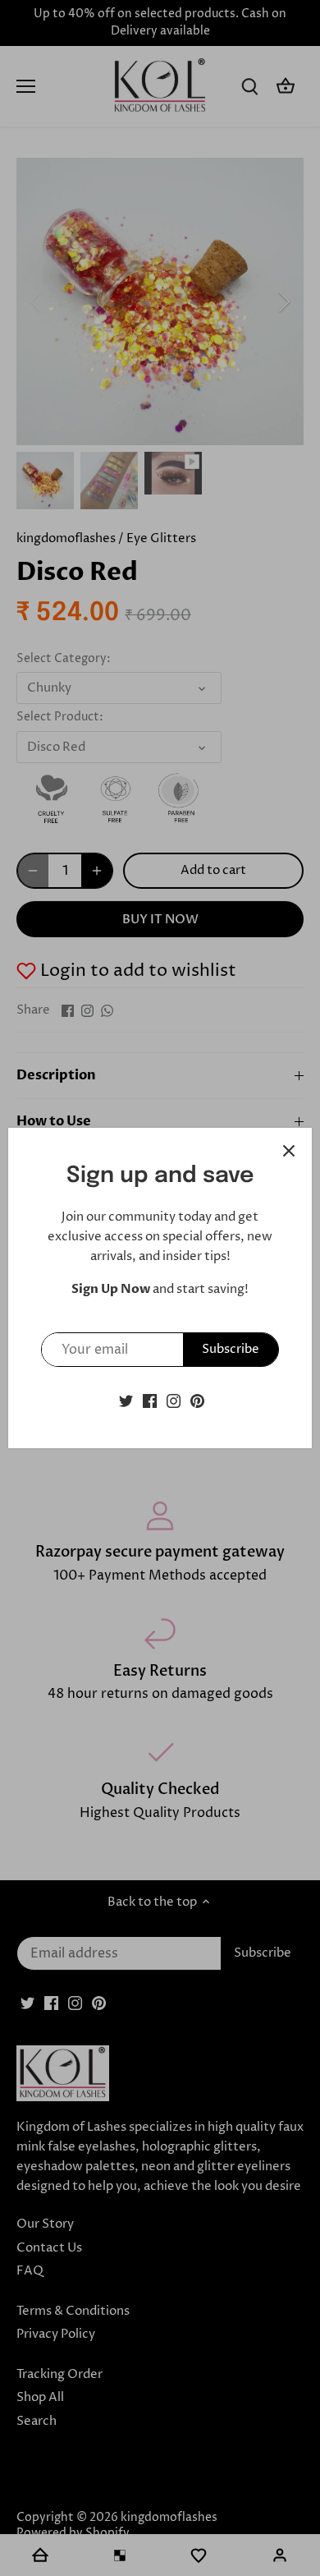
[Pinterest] (197, 1400)
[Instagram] (174, 1400)
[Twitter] (126, 1400)
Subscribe (231, 1349)
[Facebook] (150, 1400)
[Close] (289, 1151)
